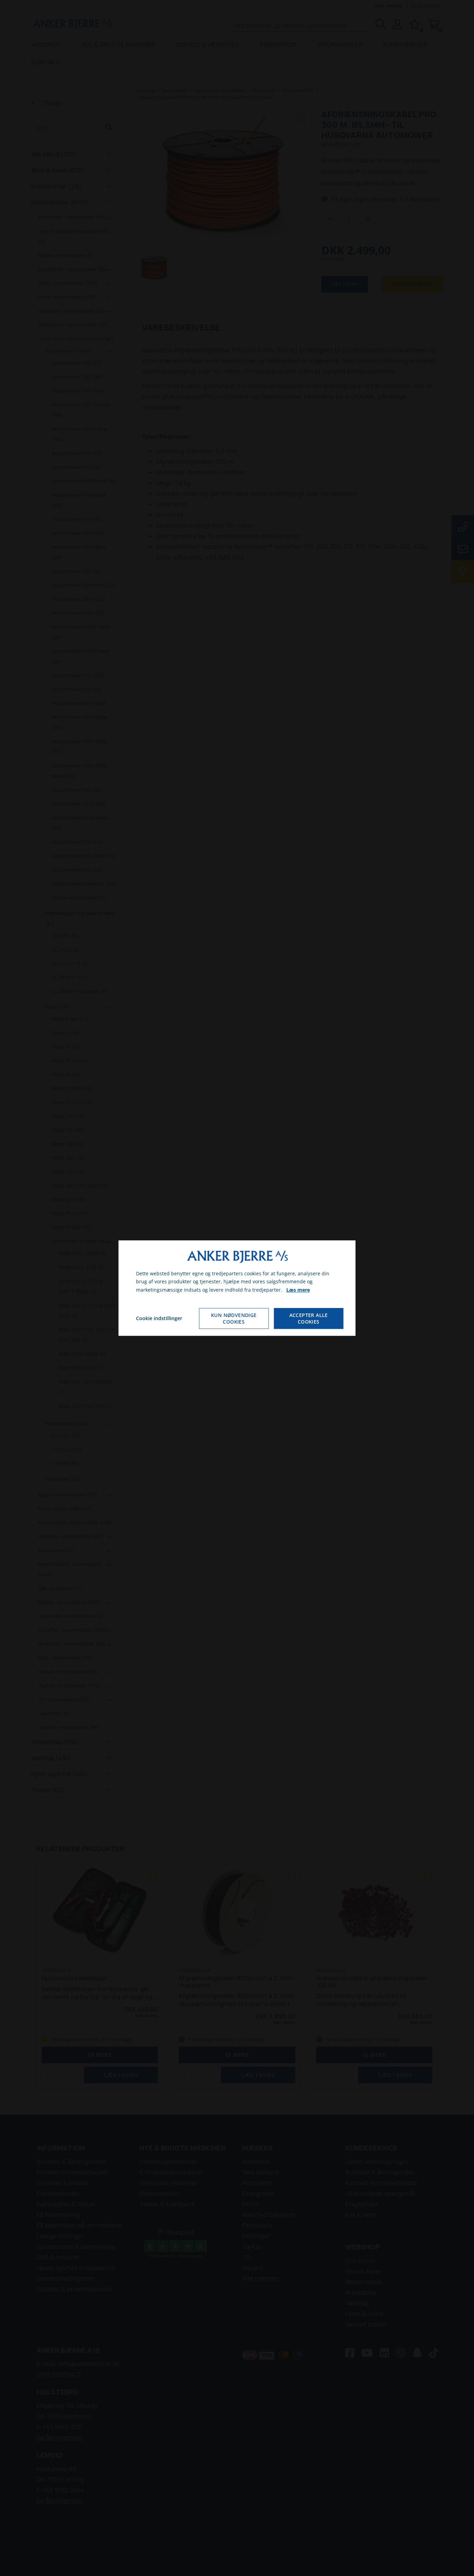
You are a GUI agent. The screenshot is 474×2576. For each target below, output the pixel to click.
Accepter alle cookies (309, 1318)
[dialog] (237, 1288)
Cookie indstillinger (159, 1318)
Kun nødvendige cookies (234, 1318)
